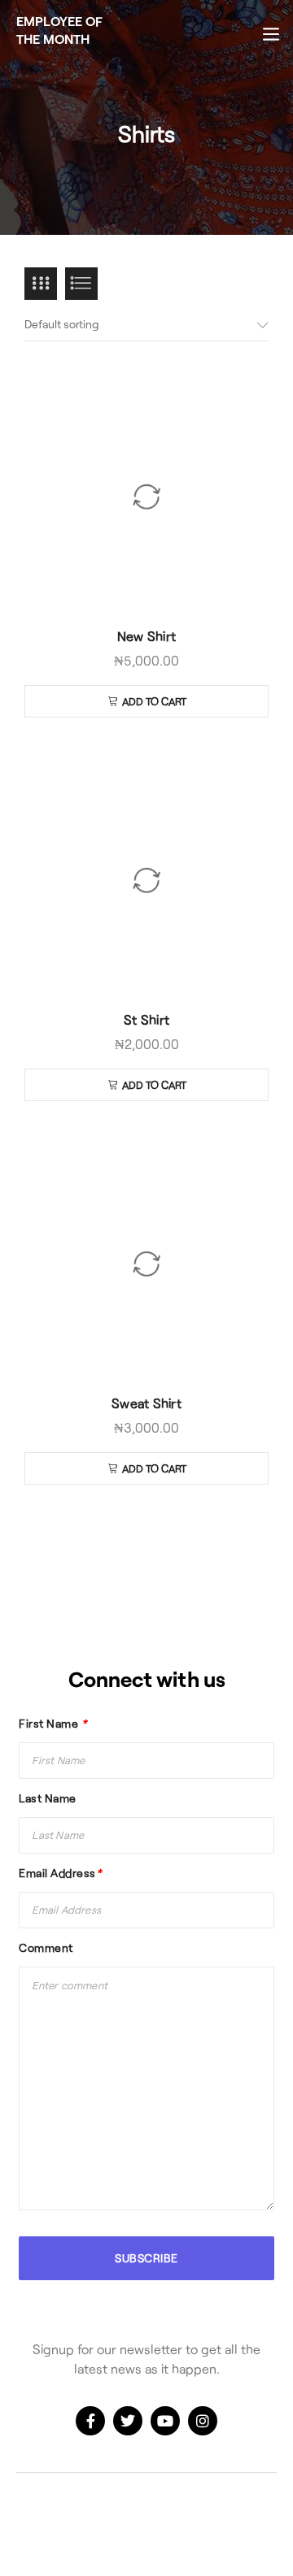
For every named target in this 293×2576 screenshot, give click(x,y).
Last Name (48, 1798)
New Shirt (146, 636)
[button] (147, 701)
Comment (46, 1947)
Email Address (60, 1873)
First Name (52, 1723)
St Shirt (146, 1019)
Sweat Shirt (146, 1403)
